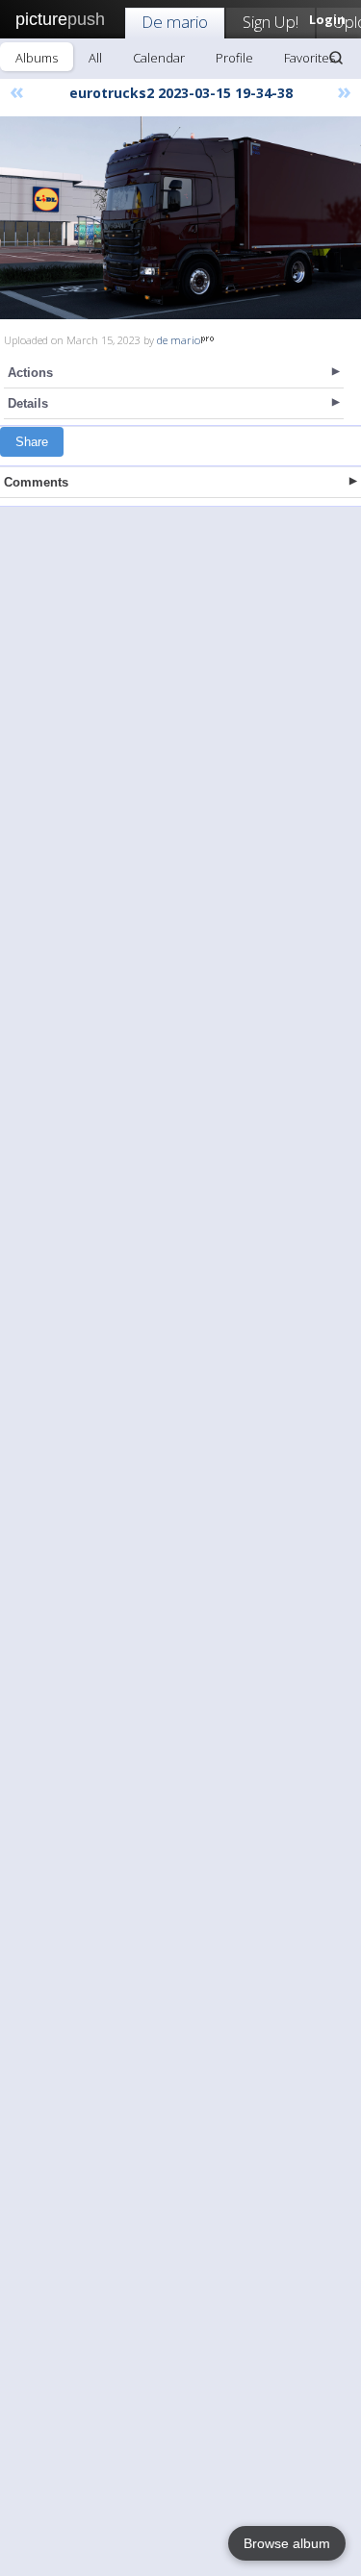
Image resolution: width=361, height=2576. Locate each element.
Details (28, 403)
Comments (36, 482)
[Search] (336, 58)
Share (32, 442)
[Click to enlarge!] (180, 218)
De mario (175, 22)
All (95, 58)
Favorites (309, 58)
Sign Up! (271, 22)
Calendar (159, 58)
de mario (179, 340)
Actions (30, 373)
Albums (37, 58)
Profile (234, 58)
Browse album (287, 2543)
